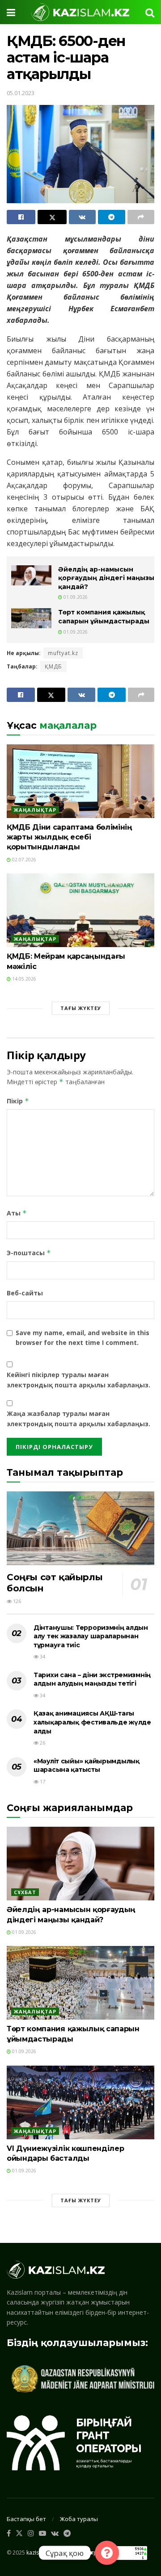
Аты (17, 1213)
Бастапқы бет (26, 2519)
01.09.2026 (75, 597)
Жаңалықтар (35, 810)
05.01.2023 (21, 93)
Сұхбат (25, 1892)
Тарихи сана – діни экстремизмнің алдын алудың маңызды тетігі (92, 1679)
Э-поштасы (29, 1253)
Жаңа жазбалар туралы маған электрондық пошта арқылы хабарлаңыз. (78, 1418)
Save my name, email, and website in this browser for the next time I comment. (83, 1338)
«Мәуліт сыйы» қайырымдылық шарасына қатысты (87, 1766)
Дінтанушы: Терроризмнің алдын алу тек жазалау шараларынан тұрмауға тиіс (91, 1636)
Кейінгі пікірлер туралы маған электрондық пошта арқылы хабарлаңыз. (78, 1380)
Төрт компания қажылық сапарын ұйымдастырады (104, 617)
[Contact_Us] (107, 2553)
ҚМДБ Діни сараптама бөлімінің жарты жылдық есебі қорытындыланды (70, 837)
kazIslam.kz (41, 2552)
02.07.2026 (23, 860)
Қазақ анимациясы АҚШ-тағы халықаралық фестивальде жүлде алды (92, 1722)
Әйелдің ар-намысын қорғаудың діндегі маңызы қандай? (106, 578)
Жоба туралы (79, 2519)
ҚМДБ (53, 666)
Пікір (18, 1101)
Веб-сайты (25, 1293)
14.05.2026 (23, 979)
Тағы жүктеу (81, 1008)
